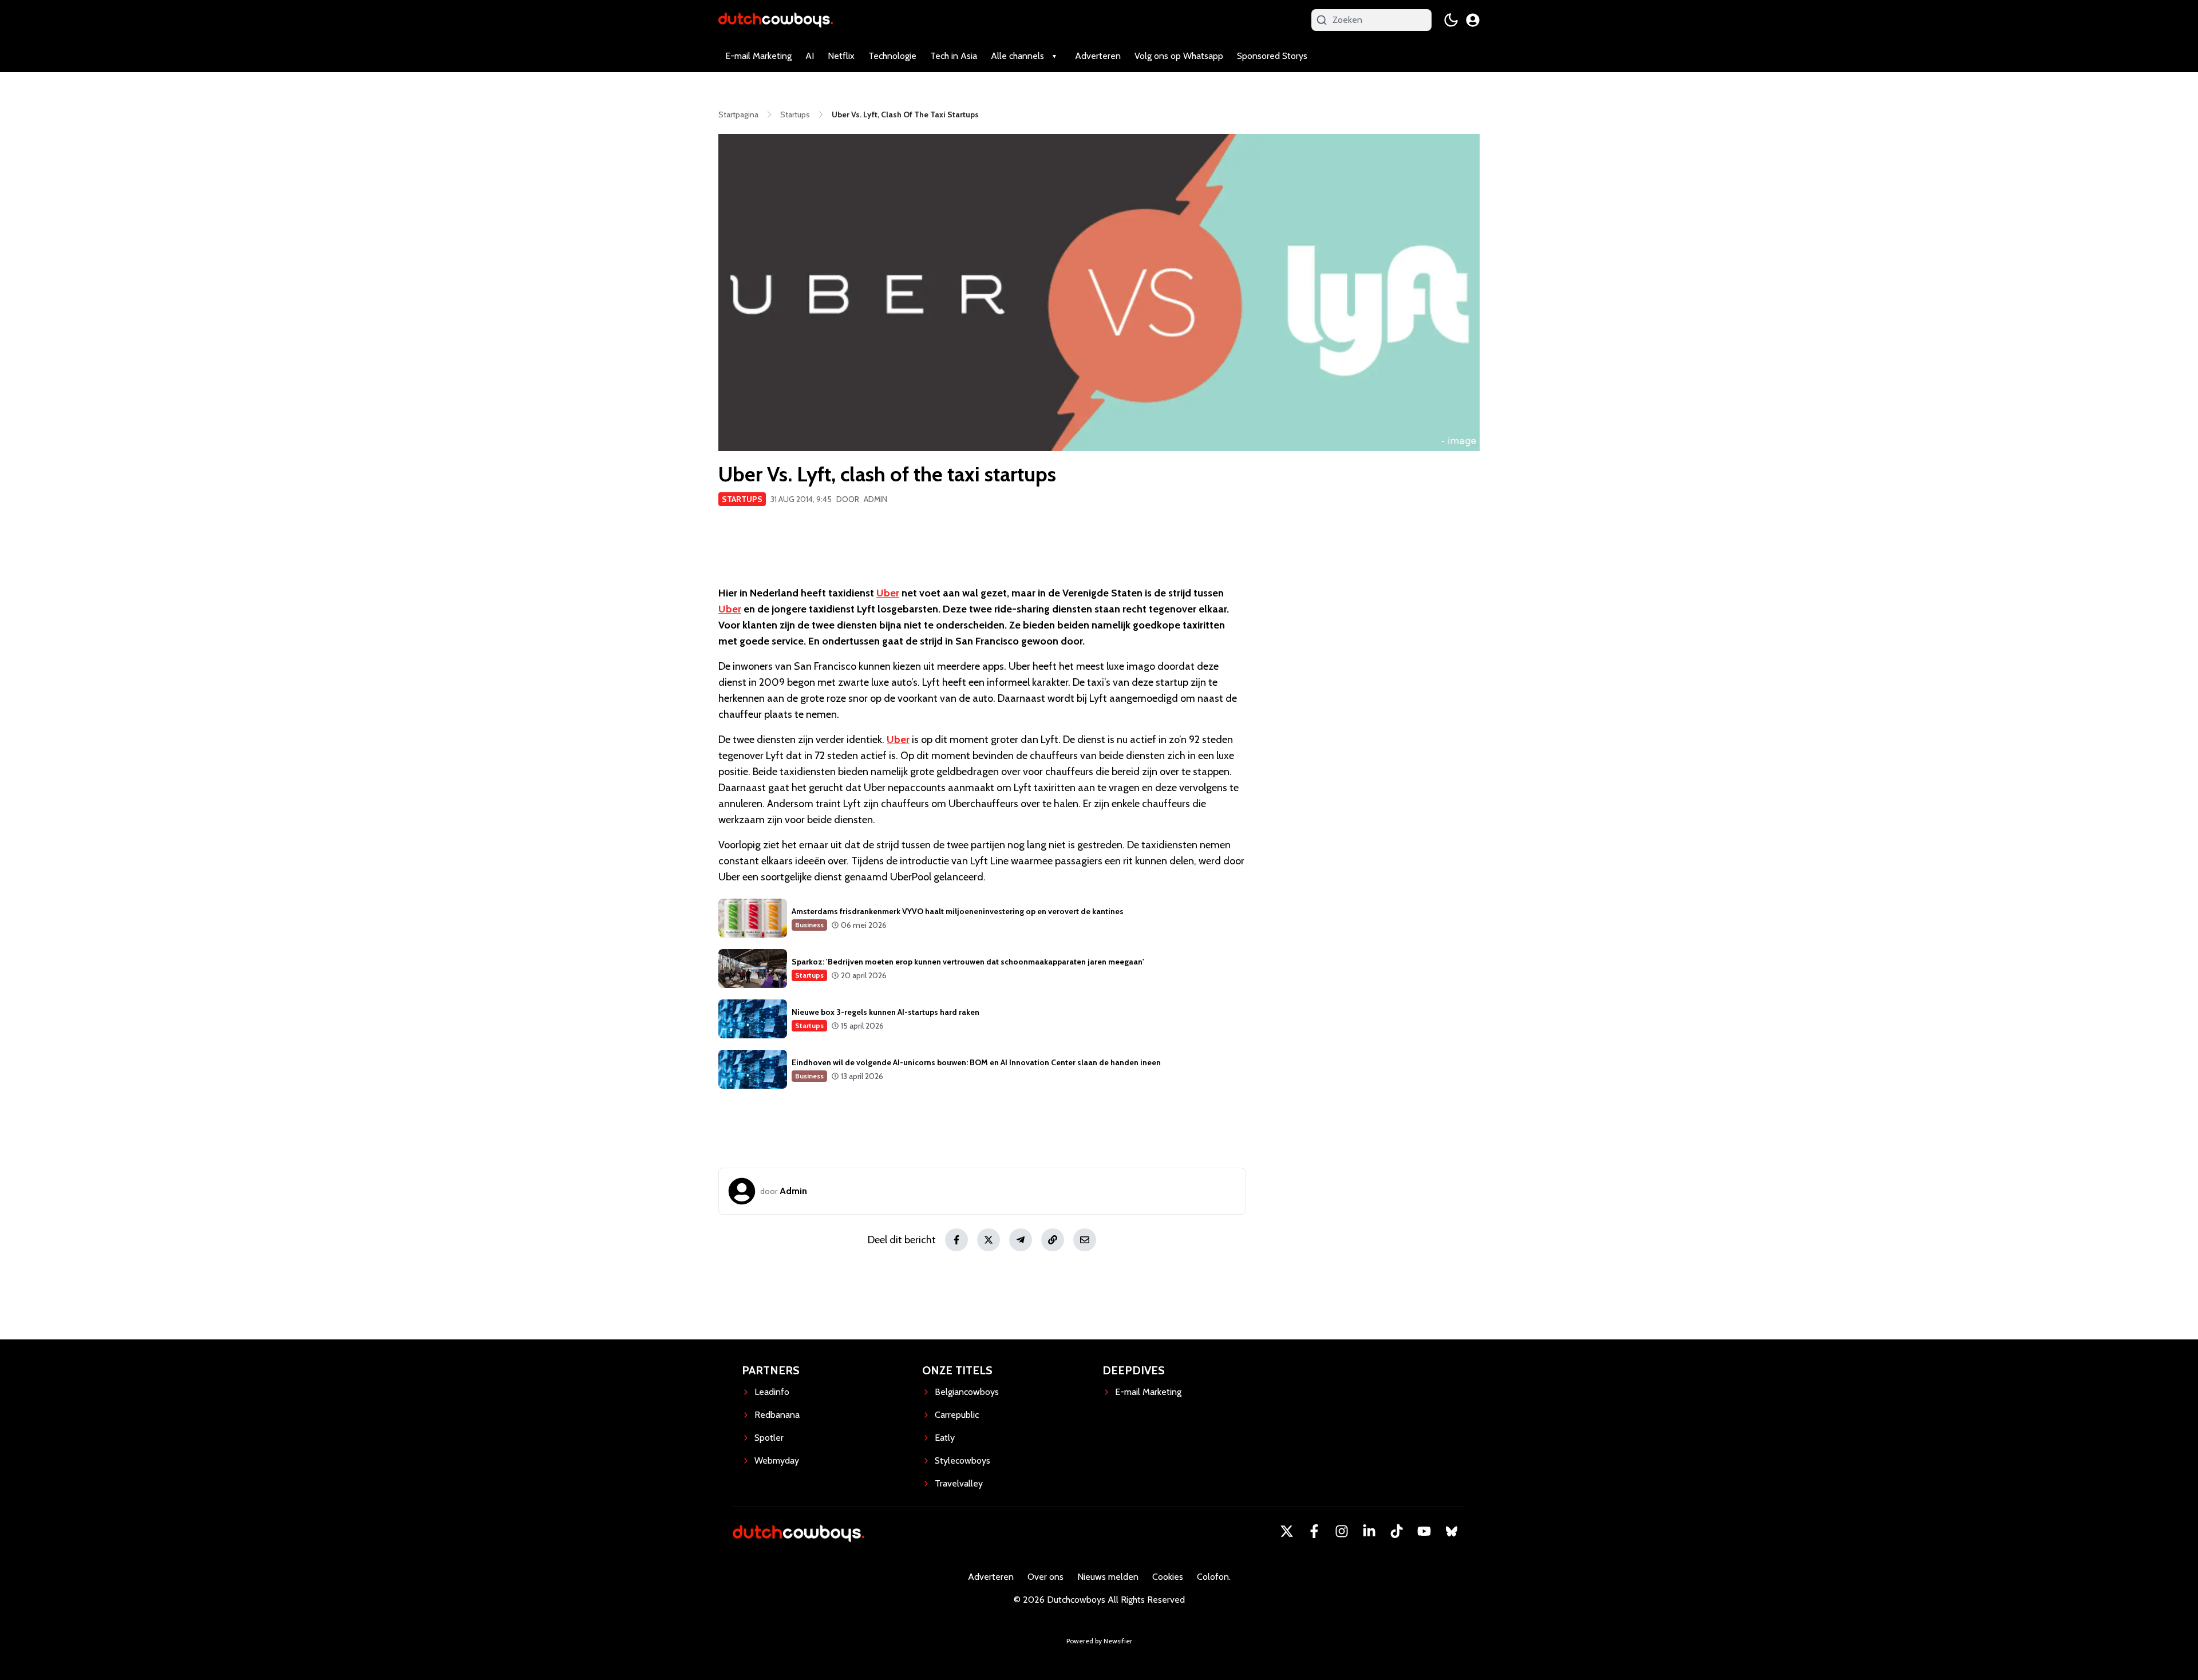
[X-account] (1287, 1531)
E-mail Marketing (758, 56)
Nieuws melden (1108, 1577)
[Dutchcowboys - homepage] (776, 20)
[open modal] (1473, 20)
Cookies (1168, 1577)
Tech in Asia (954, 56)
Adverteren (1098, 56)
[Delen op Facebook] (956, 1240)
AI (810, 56)
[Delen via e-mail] (1085, 1240)
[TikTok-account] (1397, 1531)
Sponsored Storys (1272, 56)
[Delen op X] (989, 1240)
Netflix (841, 56)
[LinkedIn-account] (1369, 1531)
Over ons (1045, 1577)
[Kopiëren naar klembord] (1053, 1240)
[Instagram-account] (1342, 1531)
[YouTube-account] (1424, 1531)
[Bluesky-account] (1452, 1531)
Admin (875, 499)
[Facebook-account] (1314, 1531)
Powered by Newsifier (1099, 1641)
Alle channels (1017, 56)
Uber (888, 593)
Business (809, 925)
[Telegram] (1021, 1240)
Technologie (892, 56)
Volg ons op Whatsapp (1179, 56)
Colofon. (1214, 1577)
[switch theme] (1451, 20)
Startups (742, 499)
